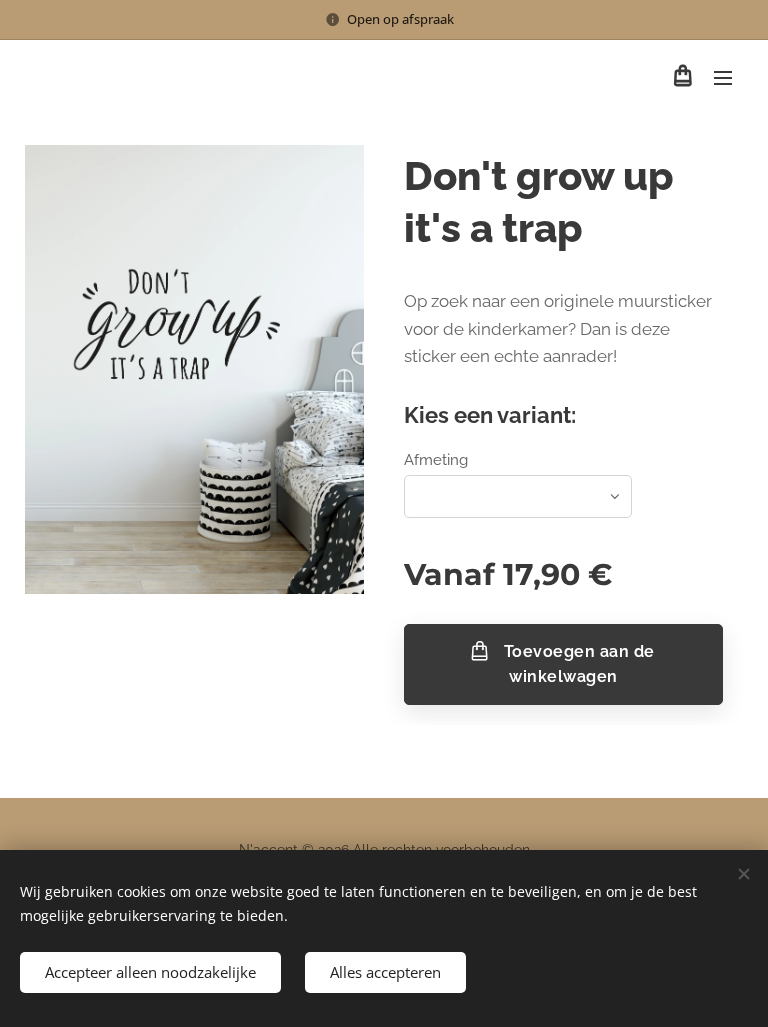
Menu (723, 77)
